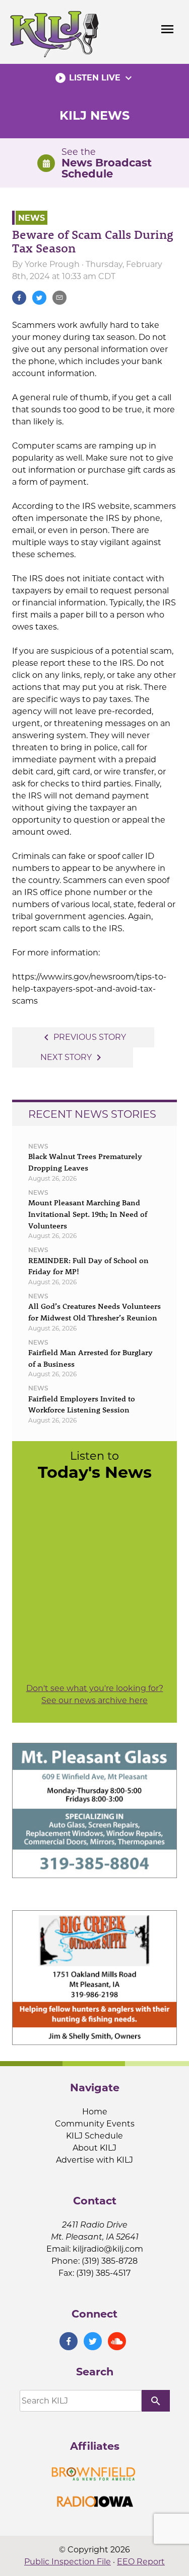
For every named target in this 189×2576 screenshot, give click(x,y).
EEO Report (141, 2562)
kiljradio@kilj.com (108, 2249)
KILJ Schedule (94, 2136)
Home (95, 2112)
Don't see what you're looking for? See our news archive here (95, 1694)
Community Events (95, 2124)
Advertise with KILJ (94, 2160)
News (31, 217)
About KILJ (94, 2148)
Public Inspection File (68, 2562)
